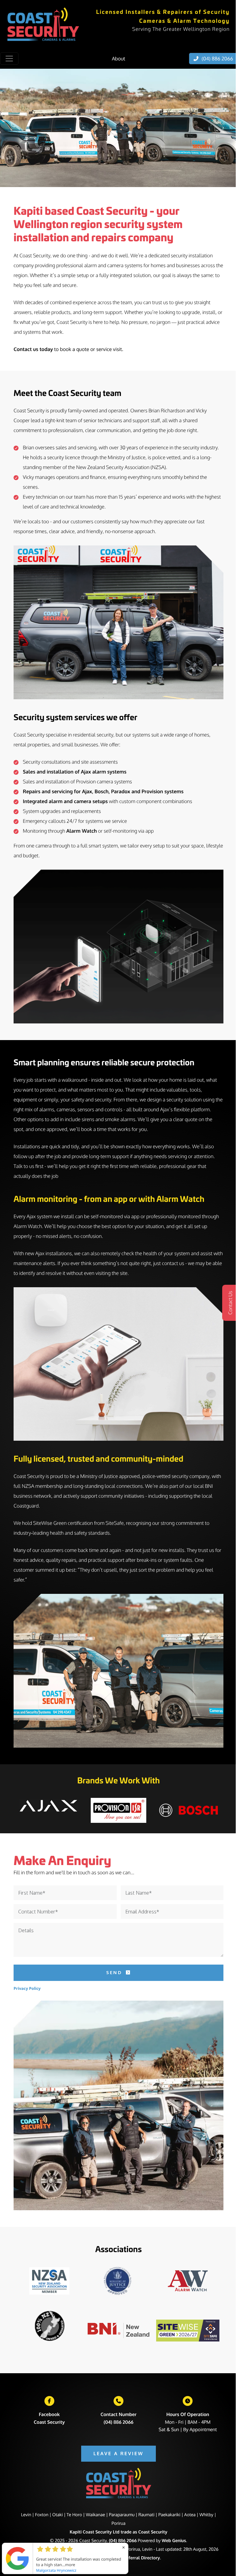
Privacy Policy (27, 1988)
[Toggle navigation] (9, 59)
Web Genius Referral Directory (129, 2558)
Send (114, 1972)
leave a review (119, 2454)
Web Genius (174, 2541)
